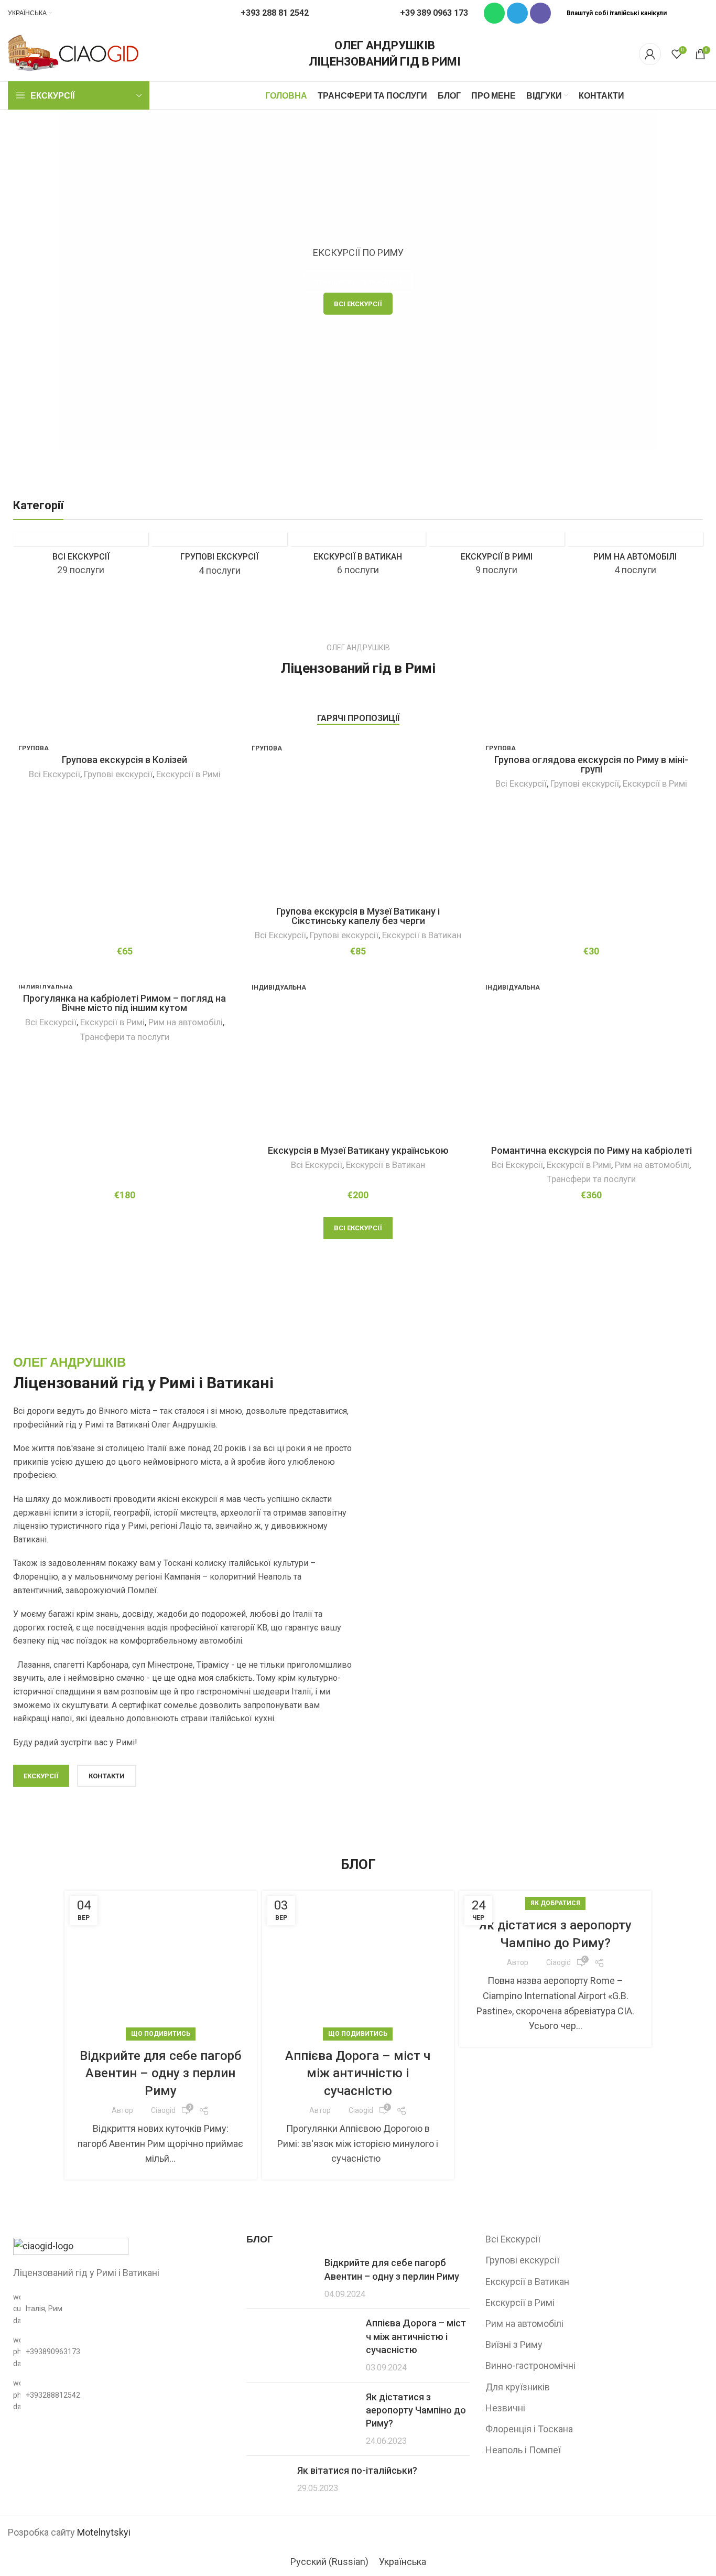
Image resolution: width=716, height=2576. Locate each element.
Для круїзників (518, 2387)
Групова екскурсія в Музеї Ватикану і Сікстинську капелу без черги (358, 916)
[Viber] (540, 13)
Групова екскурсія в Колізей (124, 760)
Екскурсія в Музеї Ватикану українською (358, 1150)
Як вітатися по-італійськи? (357, 2470)
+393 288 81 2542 (275, 13)
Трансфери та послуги (125, 1037)
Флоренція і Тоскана (529, 2429)
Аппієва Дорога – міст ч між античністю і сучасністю (358, 2073)
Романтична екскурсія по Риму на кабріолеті (592, 1150)
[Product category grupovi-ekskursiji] (219, 558)
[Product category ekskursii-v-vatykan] (358, 557)
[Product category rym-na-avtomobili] (635, 557)
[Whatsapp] (494, 13)
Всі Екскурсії (55, 774)
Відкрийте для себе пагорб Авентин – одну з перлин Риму (161, 2073)
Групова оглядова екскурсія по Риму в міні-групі (591, 764)
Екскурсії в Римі (188, 774)
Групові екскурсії (118, 774)
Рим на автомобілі (186, 1022)
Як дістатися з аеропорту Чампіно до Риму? (416, 2410)
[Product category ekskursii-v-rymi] (496, 557)
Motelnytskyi (104, 2532)
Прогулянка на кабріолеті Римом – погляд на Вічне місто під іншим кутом (124, 1003)
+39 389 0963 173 (434, 13)
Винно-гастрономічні (530, 2365)
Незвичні (505, 2408)
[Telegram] (517, 13)
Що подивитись (161, 2034)
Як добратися (555, 1903)
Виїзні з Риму (514, 2344)
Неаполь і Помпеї (523, 2450)
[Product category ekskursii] (81, 557)
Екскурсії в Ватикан (422, 935)
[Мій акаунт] (650, 54)
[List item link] (119, 2352)
